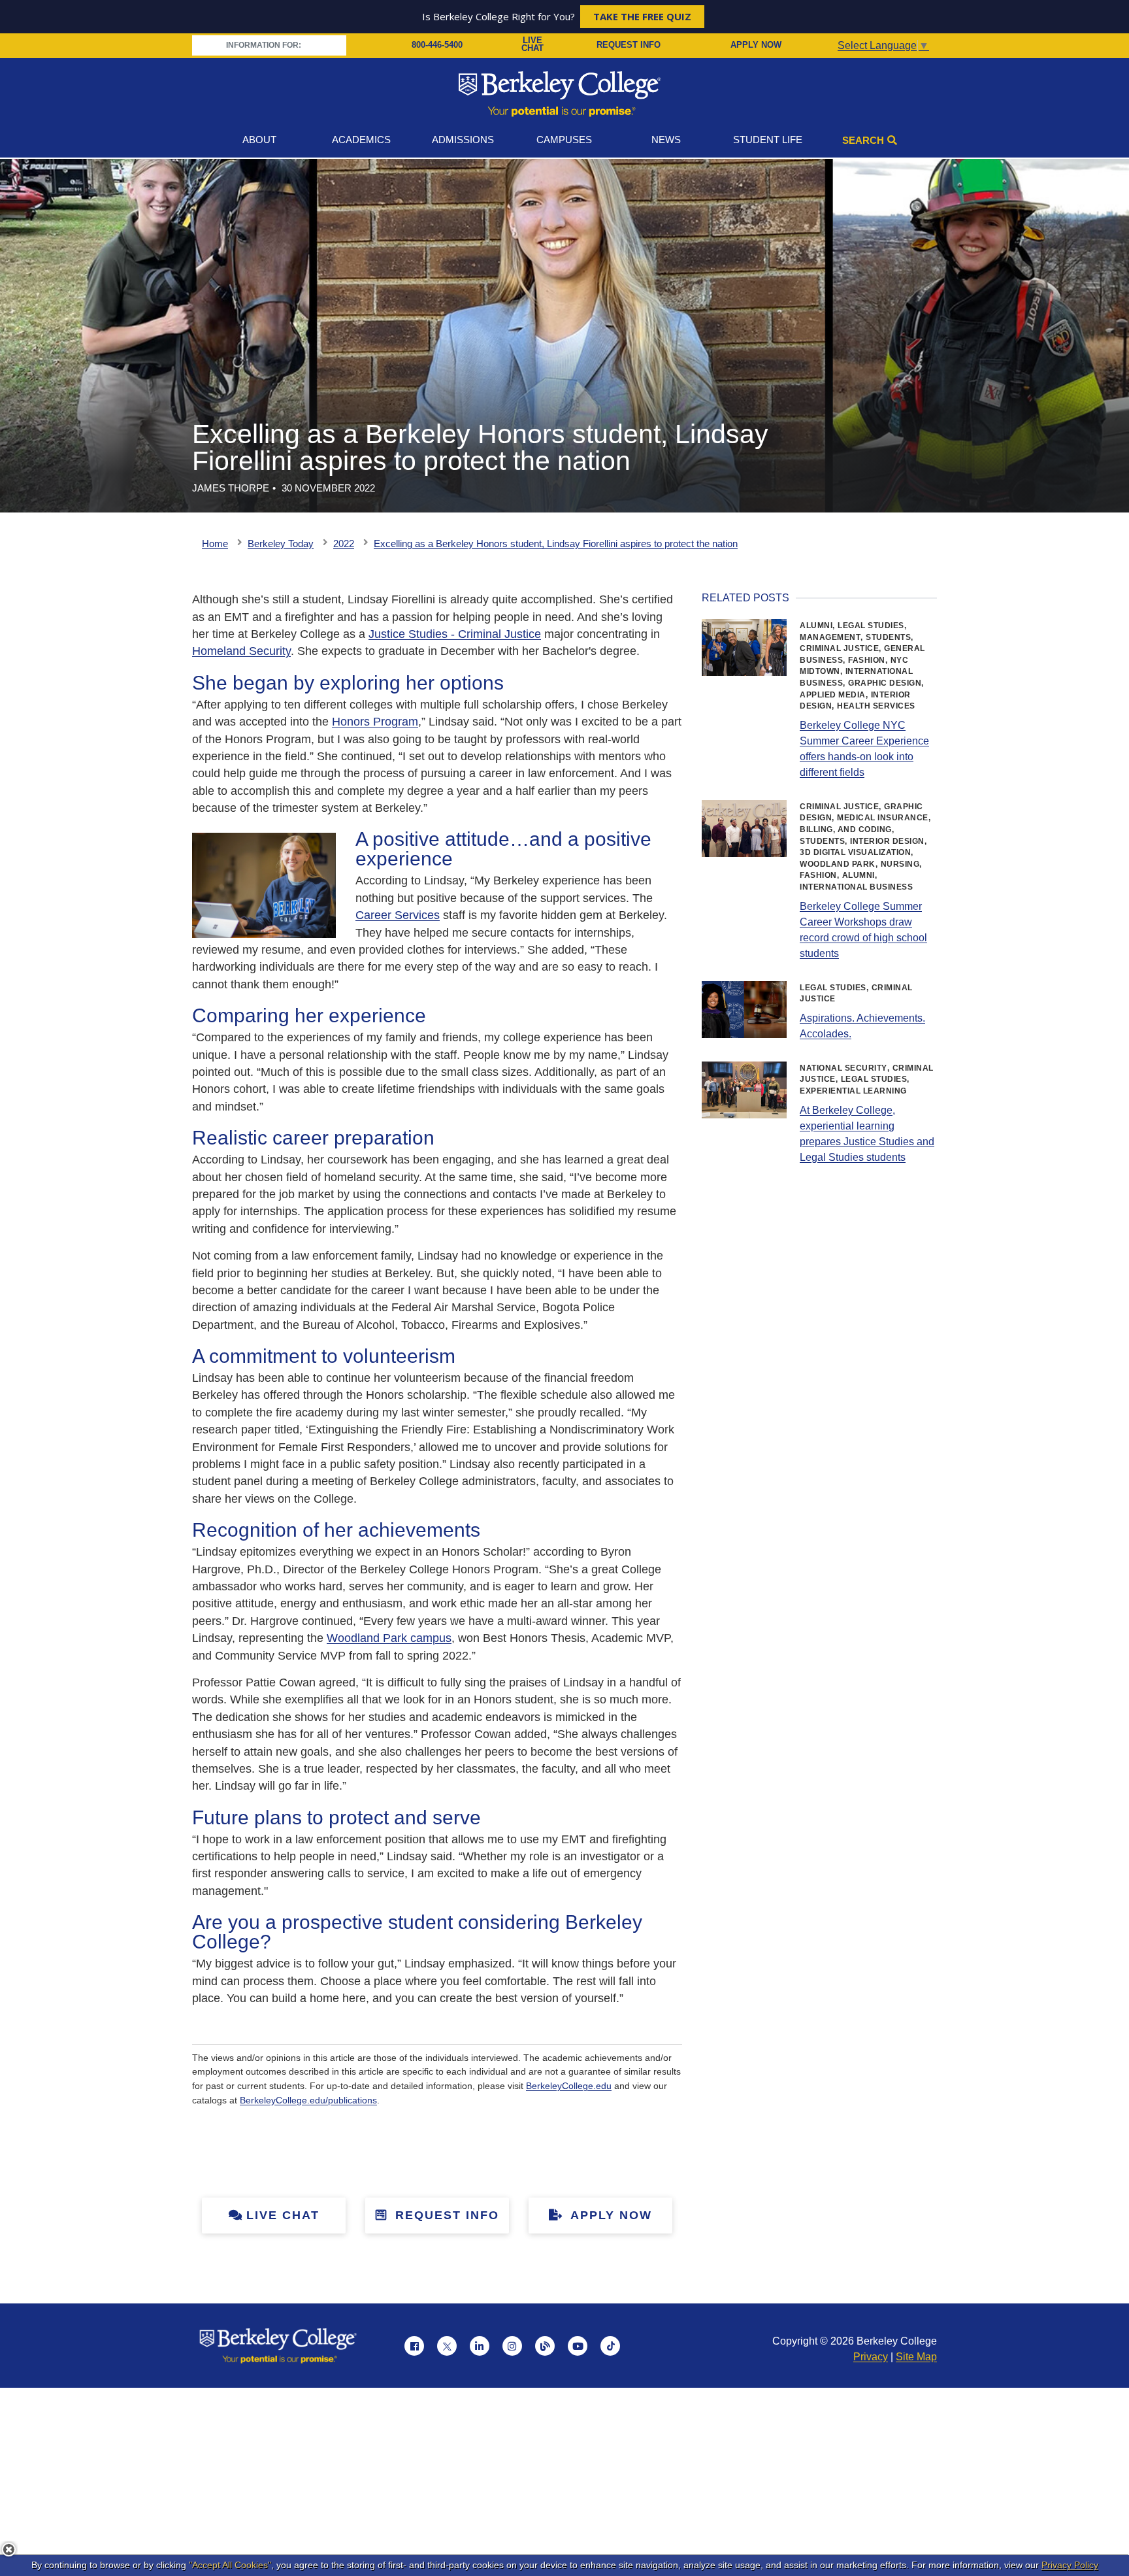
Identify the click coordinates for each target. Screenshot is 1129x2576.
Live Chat (283, 2215)
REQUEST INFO (629, 45)
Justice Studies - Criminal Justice (455, 634)
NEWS (666, 140)
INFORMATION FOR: (265, 45)
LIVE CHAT (532, 45)
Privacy (871, 2357)
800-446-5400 (437, 45)
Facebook (414, 2346)
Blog (545, 2346)
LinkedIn (480, 2346)
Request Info (445, 2215)
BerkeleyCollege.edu (569, 2086)
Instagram (512, 2346)
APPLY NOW (756, 45)
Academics (361, 140)
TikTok (610, 2346)
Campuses (564, 140)
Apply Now (609, 2215)
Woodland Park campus (389, 1638)
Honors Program (375, 722)
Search (863, 140)
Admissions (463, 140)
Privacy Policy (1070, 2565)
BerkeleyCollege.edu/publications (308, 2100)
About (259, 140)
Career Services (398, 915)
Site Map (916, 2357)
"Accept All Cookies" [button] (230, 2565)
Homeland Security (241, 651)
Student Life (768, 140)
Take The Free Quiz (642, 16)
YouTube (578, 2346)
